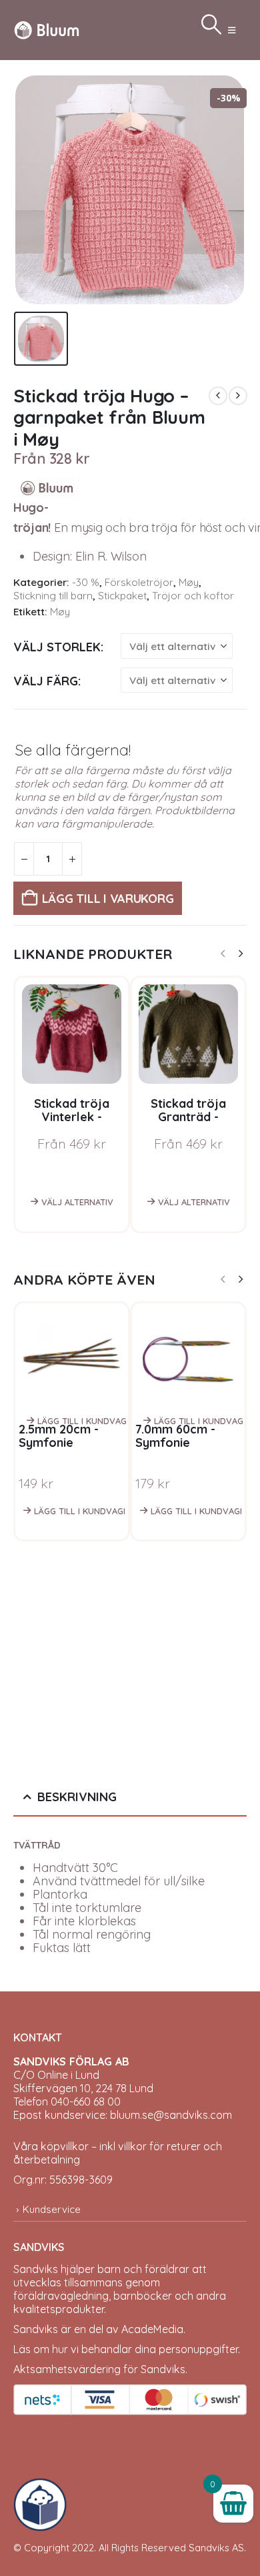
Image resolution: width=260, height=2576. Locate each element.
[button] (232, 30)
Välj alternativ (77, 1202)
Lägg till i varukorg (108, 899)
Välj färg (46, 681)
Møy (189, 582)
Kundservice (52, 2209)
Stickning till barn (53, 596)
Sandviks (36, 2269)
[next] (238, 396)
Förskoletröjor (139, 582)
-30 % (86, 582)
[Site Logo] (47, 30)
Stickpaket (122, 596)
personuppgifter (198, 2349)
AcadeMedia (152, 2329)
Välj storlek (57, 647)
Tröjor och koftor (193, 596)
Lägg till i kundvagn (82, 1421)
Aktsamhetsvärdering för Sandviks (99, 2369)
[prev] (218, 396)
